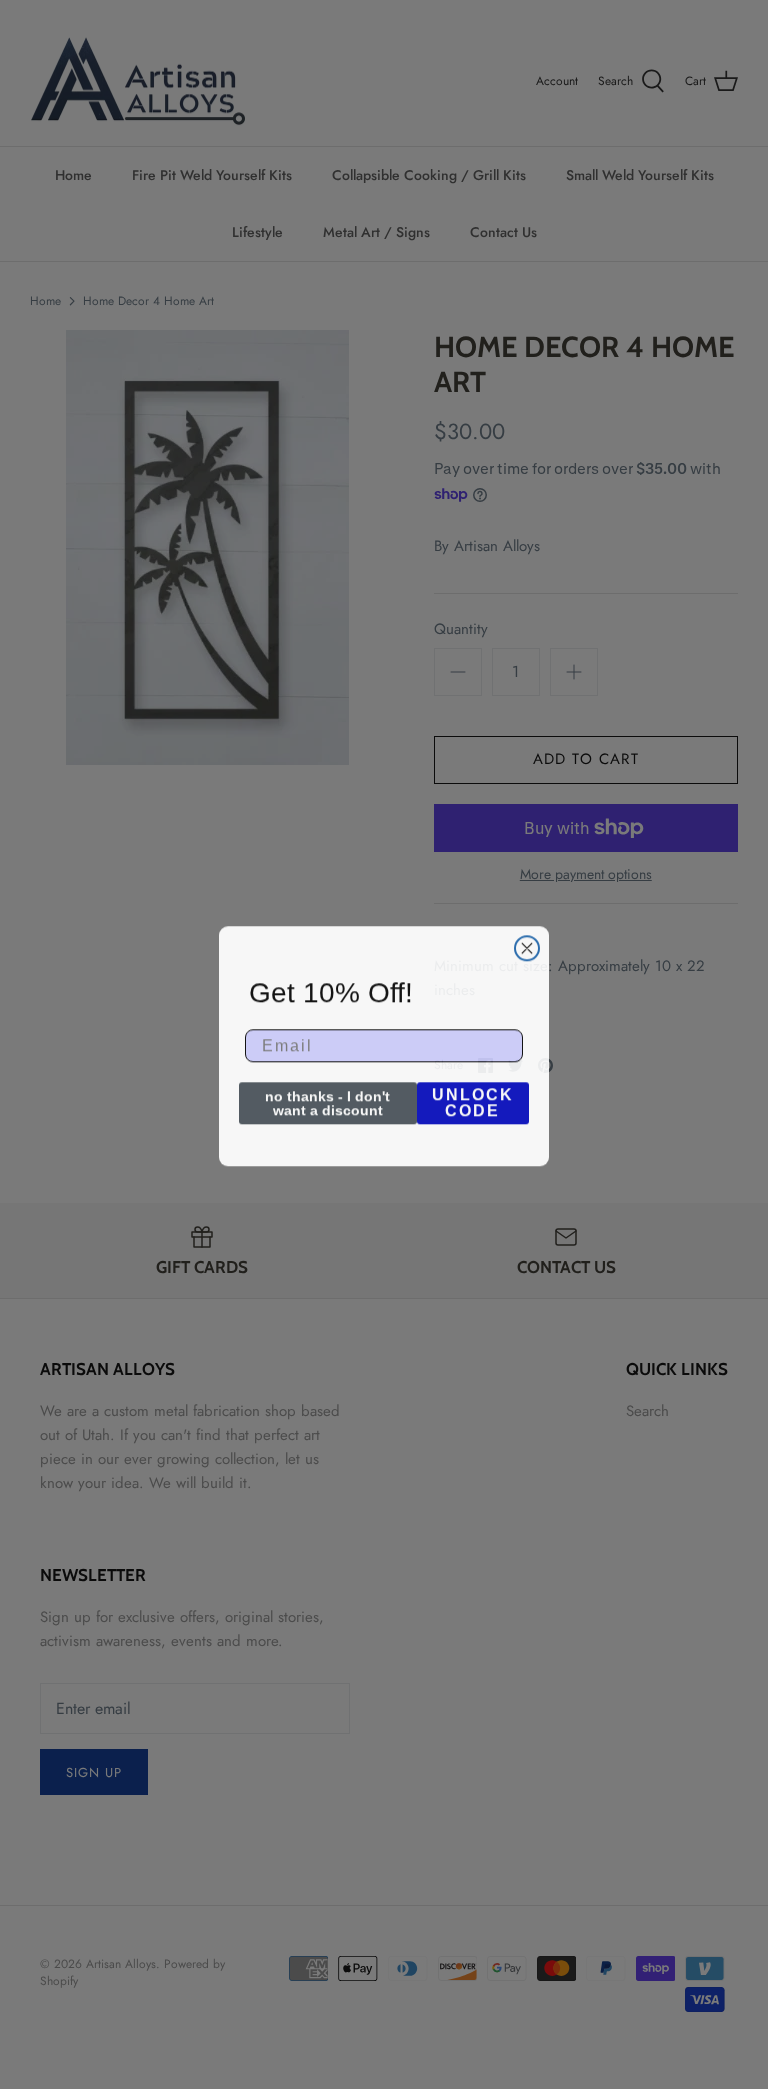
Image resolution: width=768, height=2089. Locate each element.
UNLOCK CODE (473, 1101)
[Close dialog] (527, 947)
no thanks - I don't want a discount (327, 1102)
